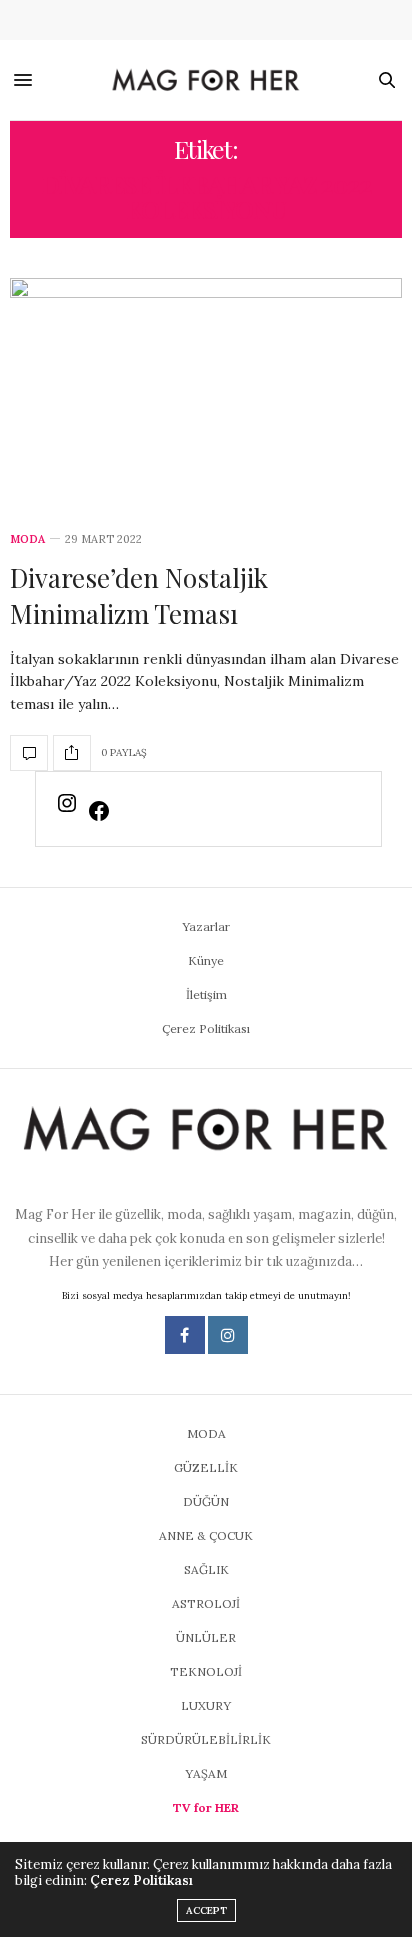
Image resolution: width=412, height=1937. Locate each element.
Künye (206, 960)
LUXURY (206, 1705)
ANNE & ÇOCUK (206, 1535)
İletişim (206, 994)
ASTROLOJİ (206, 1603)
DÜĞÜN (206, 1501)
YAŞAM (206, 1773)
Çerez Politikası (206, 1028)
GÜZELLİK (206, 1467)
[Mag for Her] (206, 81)
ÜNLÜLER (206, 1637)
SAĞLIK (206, 1569)
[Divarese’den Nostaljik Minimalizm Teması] (206, 393)
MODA (27, 539)
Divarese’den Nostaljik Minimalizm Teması (139, 595)
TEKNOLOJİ (206, 1671)
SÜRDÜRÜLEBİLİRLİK (206, 1739)
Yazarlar (206, 926)
